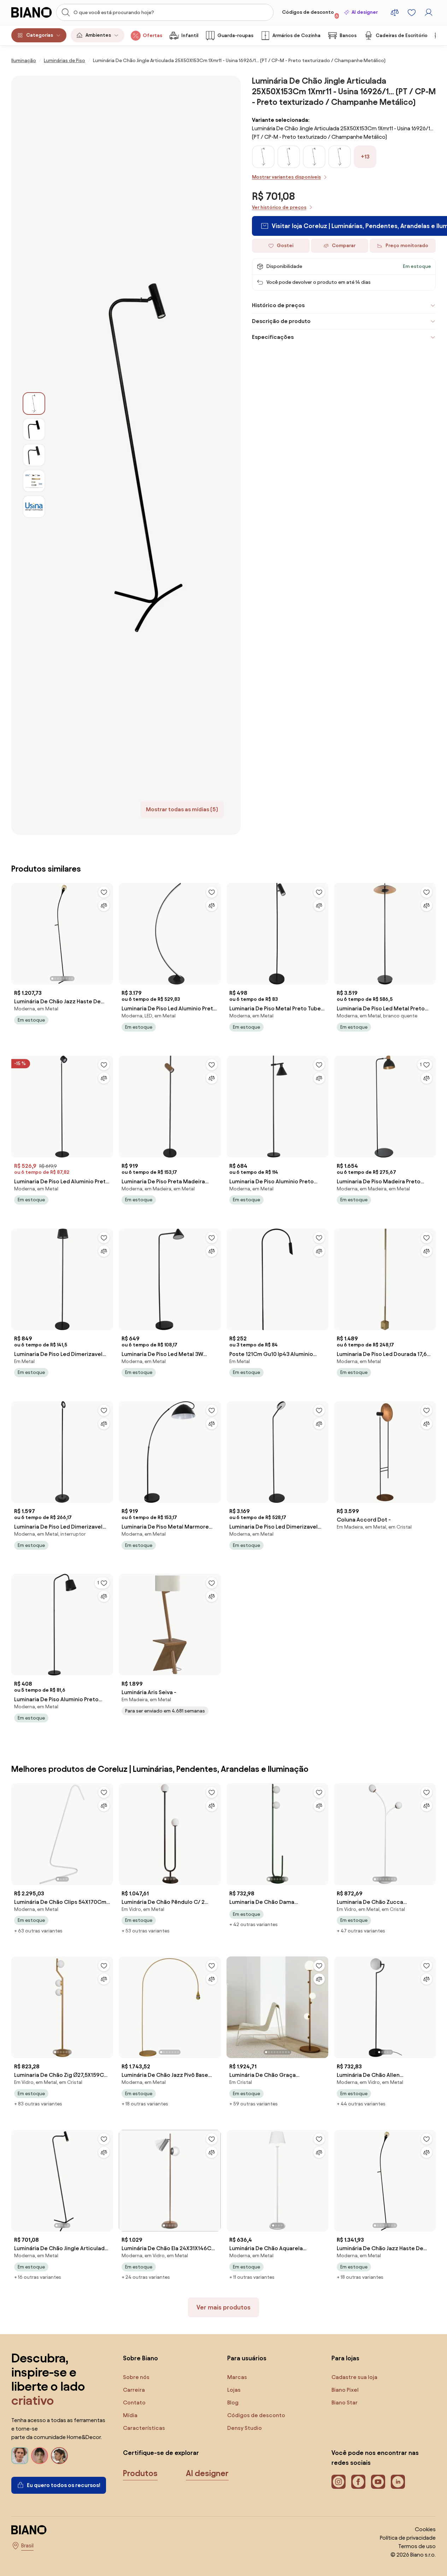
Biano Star (345, 2402)
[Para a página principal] (32, 12)
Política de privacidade (408, 2538)
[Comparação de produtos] (395, 12)
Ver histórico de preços (279, 207)
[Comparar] (104, 906)
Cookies (425, 2529)
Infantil (190, 35)
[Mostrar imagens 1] (34, 404)
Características (144, 2428)
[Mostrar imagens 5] (34, 507)
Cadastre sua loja (354, 2377)
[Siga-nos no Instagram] (339, 2482)
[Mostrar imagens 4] (34, 481)
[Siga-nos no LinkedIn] (398, 2482)
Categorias (40, 35)
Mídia (130, 2415)
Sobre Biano (140, 2358)
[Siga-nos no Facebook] (358, 2482)
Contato (134, 2402)
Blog (233, 2402)
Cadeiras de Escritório (402, 35)
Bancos (348, 35)
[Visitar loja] (143, 455)
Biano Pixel (345, 2390)
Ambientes (98, 35)
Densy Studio (245, 2428)
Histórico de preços (278, 305)
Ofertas (152, 35)
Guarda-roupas (235, 35)
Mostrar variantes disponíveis (286, 177)
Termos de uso (417, 2546)
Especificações (273, 337)
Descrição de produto (281, 321)
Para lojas (345, 2358)
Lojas (234, 2390)
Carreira (134, 2390)
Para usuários (247, 2358)
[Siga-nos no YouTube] (378, 2482)
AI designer (365, 12)
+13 (365, 157)
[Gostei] (104, 892)
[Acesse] (429, 12)
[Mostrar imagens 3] (34, 455)
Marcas (237, 2377)
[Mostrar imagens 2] (34, 429)
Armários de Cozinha (296, 35)
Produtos (140, 2473)
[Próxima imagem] (107, 932)
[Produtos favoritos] (412, 12)
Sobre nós (136, 2377)
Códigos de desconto (310, 14)
